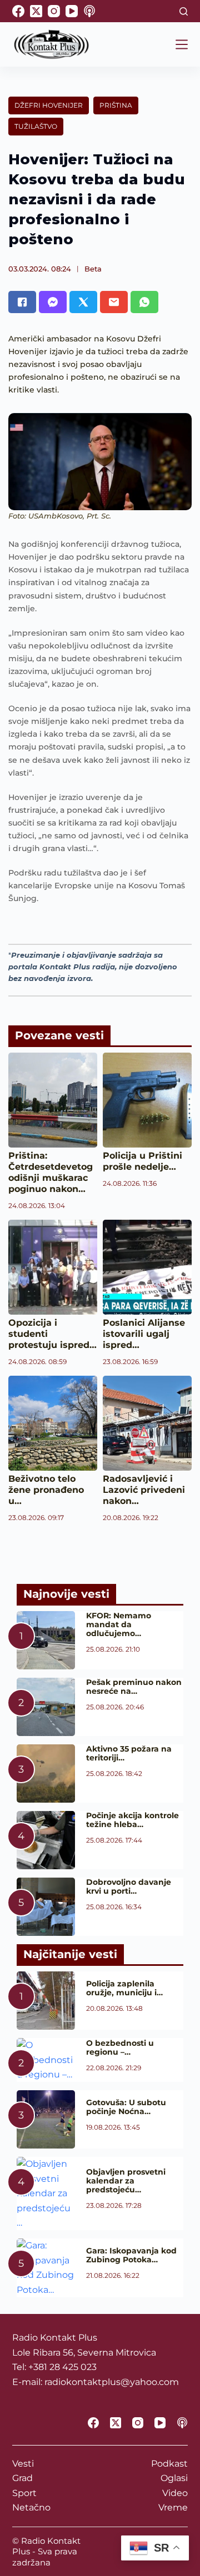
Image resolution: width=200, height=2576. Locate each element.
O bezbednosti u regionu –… (120, 2047)
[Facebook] (18, 11)
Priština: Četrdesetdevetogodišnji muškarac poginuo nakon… (51, 1172)
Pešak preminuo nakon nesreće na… (134, 1687)
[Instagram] (54, 11)
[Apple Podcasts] (89, 11)
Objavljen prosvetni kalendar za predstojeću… (126, 2181)
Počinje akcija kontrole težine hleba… (132, 1820)
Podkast (169, 2464)
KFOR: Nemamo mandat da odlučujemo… (119, 1624)
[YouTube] (72, 11)
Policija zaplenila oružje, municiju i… (124, 1988)
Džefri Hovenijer (49, 105)
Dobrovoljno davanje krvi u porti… (129, 1886)
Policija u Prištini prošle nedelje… (142, 1161)
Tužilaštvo (36, 126)
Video (175, 2493)
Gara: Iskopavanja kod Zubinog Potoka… (131, 2255)
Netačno (31, 2507)
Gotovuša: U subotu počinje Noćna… (126, 2107)
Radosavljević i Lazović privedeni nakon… (144, 1490)
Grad (22, 2478)
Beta (93, 269)
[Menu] (182, 44)
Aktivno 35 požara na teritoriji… (129, 1753)
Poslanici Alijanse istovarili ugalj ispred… (144, 1334)
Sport (24, 2493)
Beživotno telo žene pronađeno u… (46, 1490)
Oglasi (174, 2478)
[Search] (184, 11)
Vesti (23, 2464)
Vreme (173, 2507)
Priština (116, 105)
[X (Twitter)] (36, 11)
